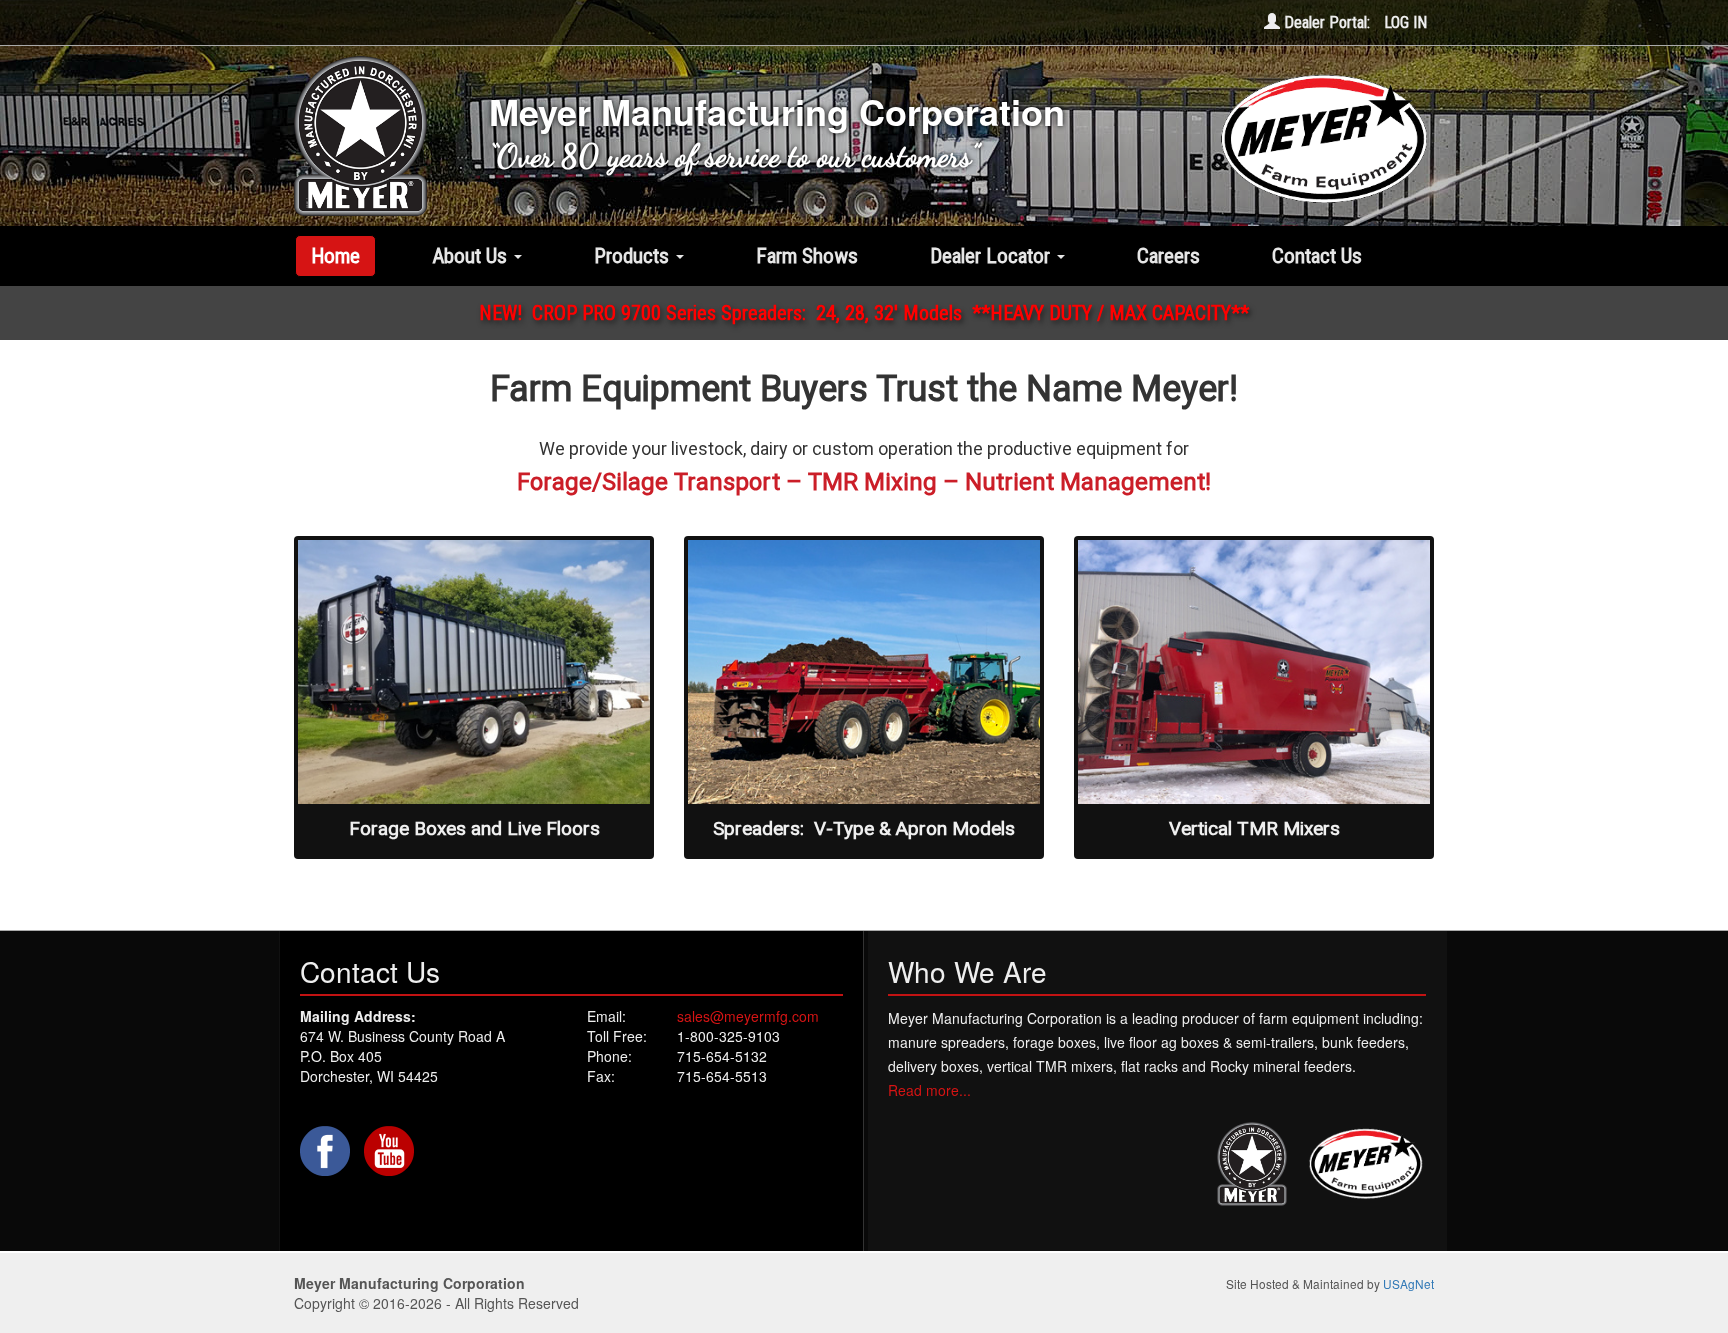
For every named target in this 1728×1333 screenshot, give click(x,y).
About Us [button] (472, 256)
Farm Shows (807, 256)
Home (335, 256)
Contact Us (1317, 256)
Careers (1168, 256)
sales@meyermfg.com (748, 1016)
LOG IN (1405, 22)
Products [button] (634, 256)
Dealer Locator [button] (992, 256)
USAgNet (1408, 1283)
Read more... (929, 1090)
